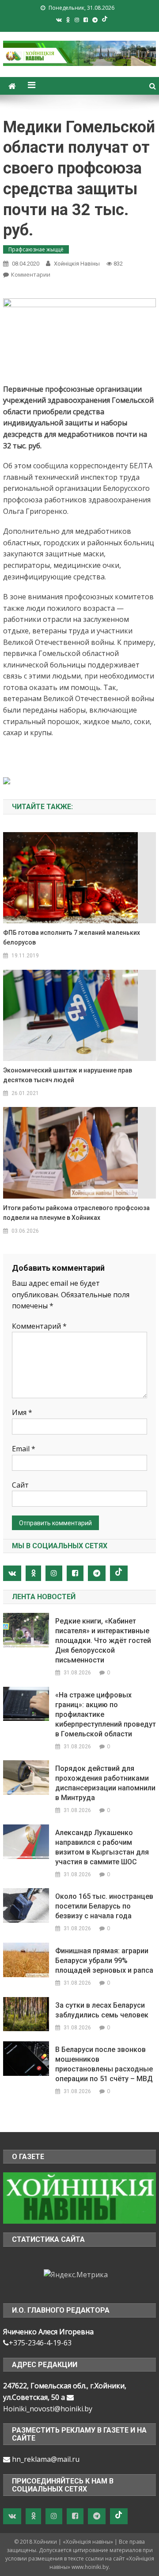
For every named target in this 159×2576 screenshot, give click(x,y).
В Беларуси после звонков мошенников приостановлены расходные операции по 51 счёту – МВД (104, 2064)
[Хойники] (79, 2198)
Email (24, 1449)
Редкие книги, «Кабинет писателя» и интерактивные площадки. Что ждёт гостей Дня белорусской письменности (103, 1641)
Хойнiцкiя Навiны (77, 264)
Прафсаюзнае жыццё (36, 249)
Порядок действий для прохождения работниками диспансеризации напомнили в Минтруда (105, 1783)
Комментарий (39, 1326)
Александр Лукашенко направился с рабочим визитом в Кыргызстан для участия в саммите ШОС (102, 1847)
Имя (22, 1412)
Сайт (20, 1485)
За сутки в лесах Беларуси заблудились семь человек (102, 2010)
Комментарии (31, 274)
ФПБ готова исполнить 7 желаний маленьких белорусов (72, 937)
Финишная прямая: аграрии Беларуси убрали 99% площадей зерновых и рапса (104, 1961)
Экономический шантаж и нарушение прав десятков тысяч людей (68, 1075)
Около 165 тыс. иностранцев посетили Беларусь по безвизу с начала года (104, 1906)
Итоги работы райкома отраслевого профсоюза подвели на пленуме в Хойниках (76, 1213)
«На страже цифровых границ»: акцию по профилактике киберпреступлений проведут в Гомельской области (106, 1714)
